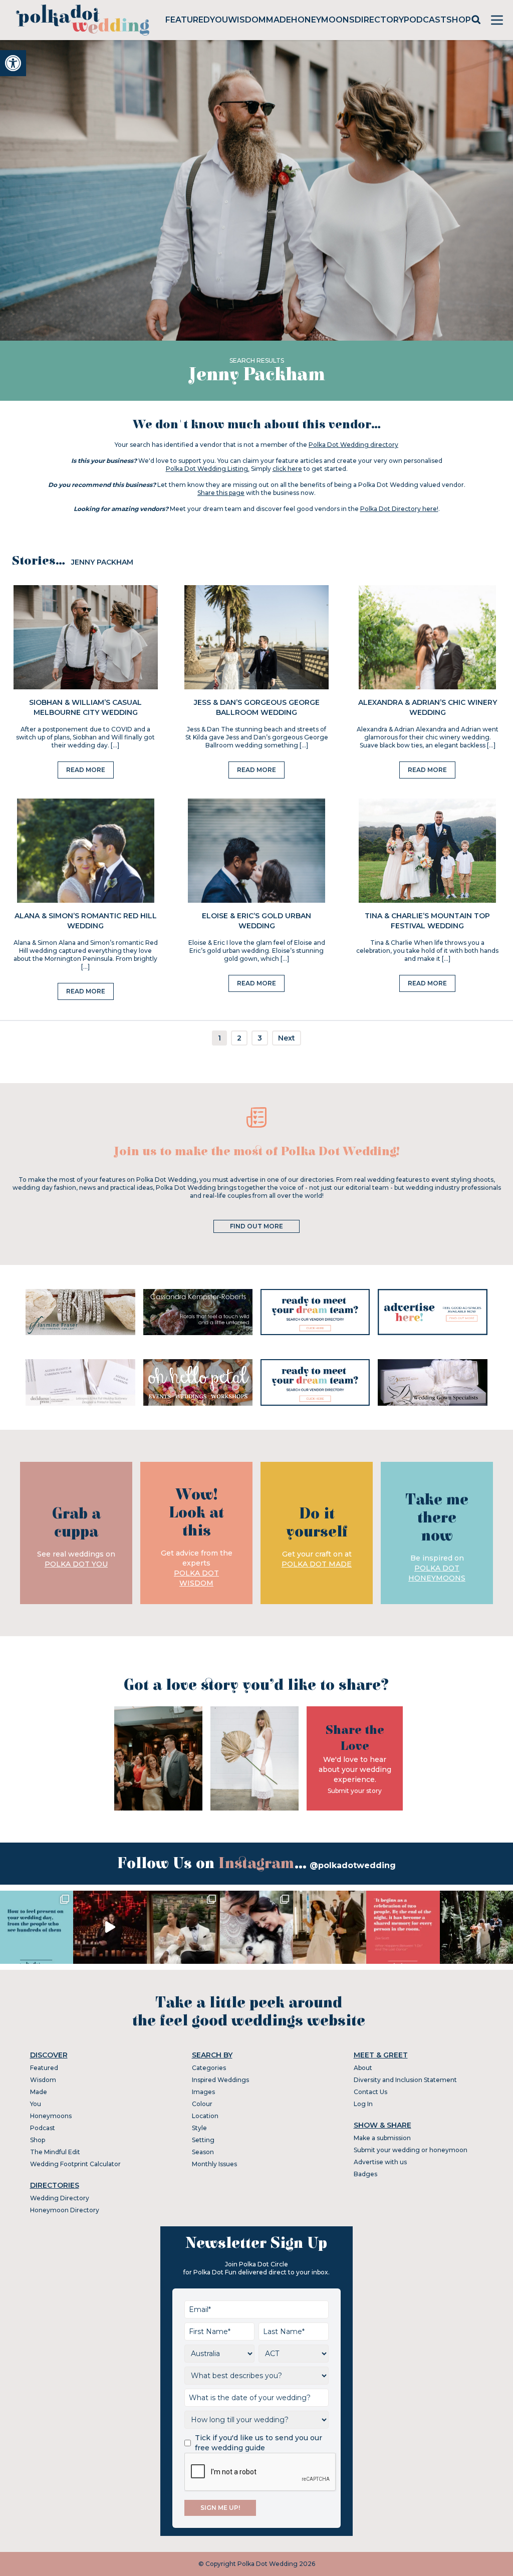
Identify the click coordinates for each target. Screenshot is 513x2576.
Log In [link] (363, 2104)
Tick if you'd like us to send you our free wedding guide (259, 2443)
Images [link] (203, 2092)
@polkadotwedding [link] (353, 1865)
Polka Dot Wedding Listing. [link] (208, 469)
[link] (13, 63)
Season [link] (203, 2152)
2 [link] (239, 1038)
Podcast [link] (425, 20)
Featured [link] (188, 20)
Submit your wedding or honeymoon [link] (411, 2150)
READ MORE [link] (86, 770)
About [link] (363, 2068)
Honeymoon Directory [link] (65, 2210)
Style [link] (199, 2128)
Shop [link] (459, 20)
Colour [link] (202, 2104)
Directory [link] (379, 20)
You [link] (219, 20)
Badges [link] (365, 2174)
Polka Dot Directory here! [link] (399, 509)
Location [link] (205, 2116)
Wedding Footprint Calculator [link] (75, 2164)
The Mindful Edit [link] (55, 2152)
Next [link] (287, 1038)
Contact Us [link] (370, 2092)
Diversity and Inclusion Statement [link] (405, 2080)
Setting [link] (203, 2140)
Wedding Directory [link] (60, 2198)
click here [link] (287, 469)
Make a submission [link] (382, 2138)
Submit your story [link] (355, 1791)
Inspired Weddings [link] (220, 2080)
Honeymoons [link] (323, 20)
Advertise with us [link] (380, 2162)
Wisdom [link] (247, 20)
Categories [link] (209, 2068)
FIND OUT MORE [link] (256, 1226)
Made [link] (279, 20)
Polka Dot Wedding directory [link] (353, 445)
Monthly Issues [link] (214, 2164)
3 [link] (260, 1038)
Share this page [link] (221, 493)
